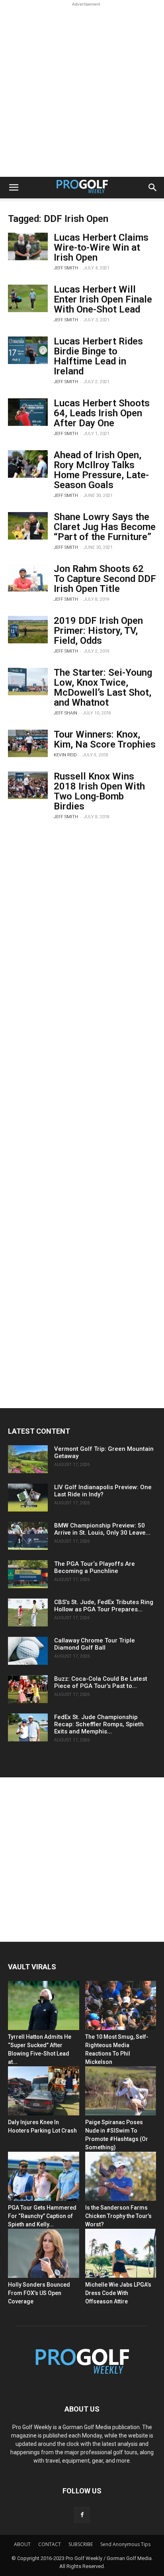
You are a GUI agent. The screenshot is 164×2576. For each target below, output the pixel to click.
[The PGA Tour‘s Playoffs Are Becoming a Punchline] (28, 1574)
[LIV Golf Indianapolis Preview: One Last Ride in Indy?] (28, 1498)
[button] (14, 188)
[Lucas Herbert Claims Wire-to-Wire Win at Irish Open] (28, 246)
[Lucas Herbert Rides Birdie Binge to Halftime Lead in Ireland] (28, 350)
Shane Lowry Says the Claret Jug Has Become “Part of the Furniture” (105, 527)
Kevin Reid (65, 755)
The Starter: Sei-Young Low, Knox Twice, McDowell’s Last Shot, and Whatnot (103, 688)
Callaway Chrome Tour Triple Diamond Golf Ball (95, 1644)
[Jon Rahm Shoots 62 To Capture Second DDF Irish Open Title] (28, 578)
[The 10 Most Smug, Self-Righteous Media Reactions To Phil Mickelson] (121, 2005)
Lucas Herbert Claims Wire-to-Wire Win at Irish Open (101, 247)
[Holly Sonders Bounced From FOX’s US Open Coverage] (44, 2253)
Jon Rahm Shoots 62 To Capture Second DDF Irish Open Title (105, 579)
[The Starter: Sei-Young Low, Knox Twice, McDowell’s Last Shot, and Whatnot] (28, 682)
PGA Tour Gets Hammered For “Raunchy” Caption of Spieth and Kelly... (42, 2216)
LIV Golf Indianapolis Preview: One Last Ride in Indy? (103, 1491)
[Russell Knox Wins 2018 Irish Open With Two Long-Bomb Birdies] (28, 785)
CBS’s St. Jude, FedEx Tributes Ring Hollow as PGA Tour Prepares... (104, 1606)
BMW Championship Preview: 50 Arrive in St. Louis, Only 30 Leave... (102, 1529)
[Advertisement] (82, 91)
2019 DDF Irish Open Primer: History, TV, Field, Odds (98, 631)
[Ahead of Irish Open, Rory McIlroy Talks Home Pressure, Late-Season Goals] (28, 464)
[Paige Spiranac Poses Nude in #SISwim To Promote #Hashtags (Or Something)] (121, 2091)
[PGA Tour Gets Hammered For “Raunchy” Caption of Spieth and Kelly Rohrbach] (44, 2176)
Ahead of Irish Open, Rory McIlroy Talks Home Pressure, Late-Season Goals (101, 470)
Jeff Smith (66, 268)
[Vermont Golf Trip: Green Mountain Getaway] (28, 1459)
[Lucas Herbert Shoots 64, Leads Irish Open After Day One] (28, 412)
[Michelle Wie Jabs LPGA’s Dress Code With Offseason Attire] (121, 2253)
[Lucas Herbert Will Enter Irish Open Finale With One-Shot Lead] (28, 298)
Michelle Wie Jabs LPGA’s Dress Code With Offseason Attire (118, 2293)
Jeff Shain (65, 713)
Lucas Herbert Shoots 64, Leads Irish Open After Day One (102, 413)
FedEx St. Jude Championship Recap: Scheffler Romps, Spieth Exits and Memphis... (99, 1724)
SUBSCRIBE (81, 2544)
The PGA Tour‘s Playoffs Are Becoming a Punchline (95, 1567)
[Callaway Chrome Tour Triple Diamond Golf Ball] (28, 1651)
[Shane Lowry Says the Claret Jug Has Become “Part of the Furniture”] (28, 526)
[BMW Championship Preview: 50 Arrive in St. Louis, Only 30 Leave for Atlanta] (28, 1536)
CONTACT (50, 2544)
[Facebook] (82, 2515)
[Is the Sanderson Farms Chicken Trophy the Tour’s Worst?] (121, 2176)
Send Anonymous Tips (125, 2544)
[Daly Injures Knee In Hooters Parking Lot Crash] (44, 2091)
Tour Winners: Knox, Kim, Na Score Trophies (105, 739)
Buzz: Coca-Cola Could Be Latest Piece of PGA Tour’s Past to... (101, 1682)
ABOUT (22, 2544)
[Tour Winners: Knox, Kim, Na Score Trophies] (28, 743)
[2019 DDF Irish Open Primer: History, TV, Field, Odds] (28, 630)
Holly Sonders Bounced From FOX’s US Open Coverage (39, 2293)
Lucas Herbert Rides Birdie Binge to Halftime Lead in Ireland (98, 356)
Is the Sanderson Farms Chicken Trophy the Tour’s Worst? (118, 2216)
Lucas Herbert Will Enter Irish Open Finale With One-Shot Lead (103, 299)
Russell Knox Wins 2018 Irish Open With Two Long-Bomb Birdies (99, 791)
